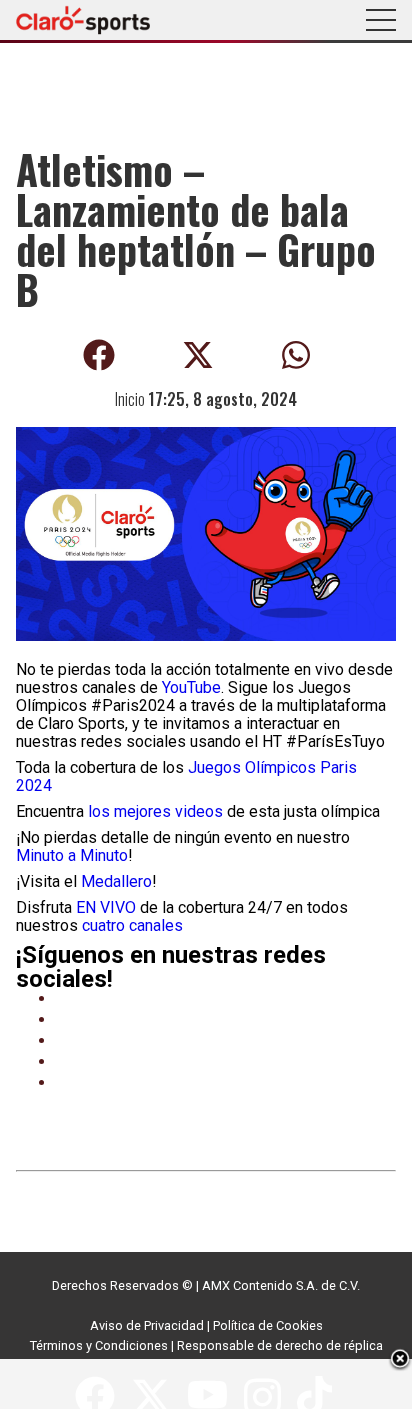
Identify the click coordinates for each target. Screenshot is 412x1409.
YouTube (191, 687)
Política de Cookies (268, 1325)
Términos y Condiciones (99, 1345)
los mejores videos (155, 811)
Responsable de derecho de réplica (280, 1345)
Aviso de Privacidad (147, 1325)
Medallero (116, 881)
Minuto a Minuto (72, 855)
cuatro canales (132, 925)
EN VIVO (106, 907)
